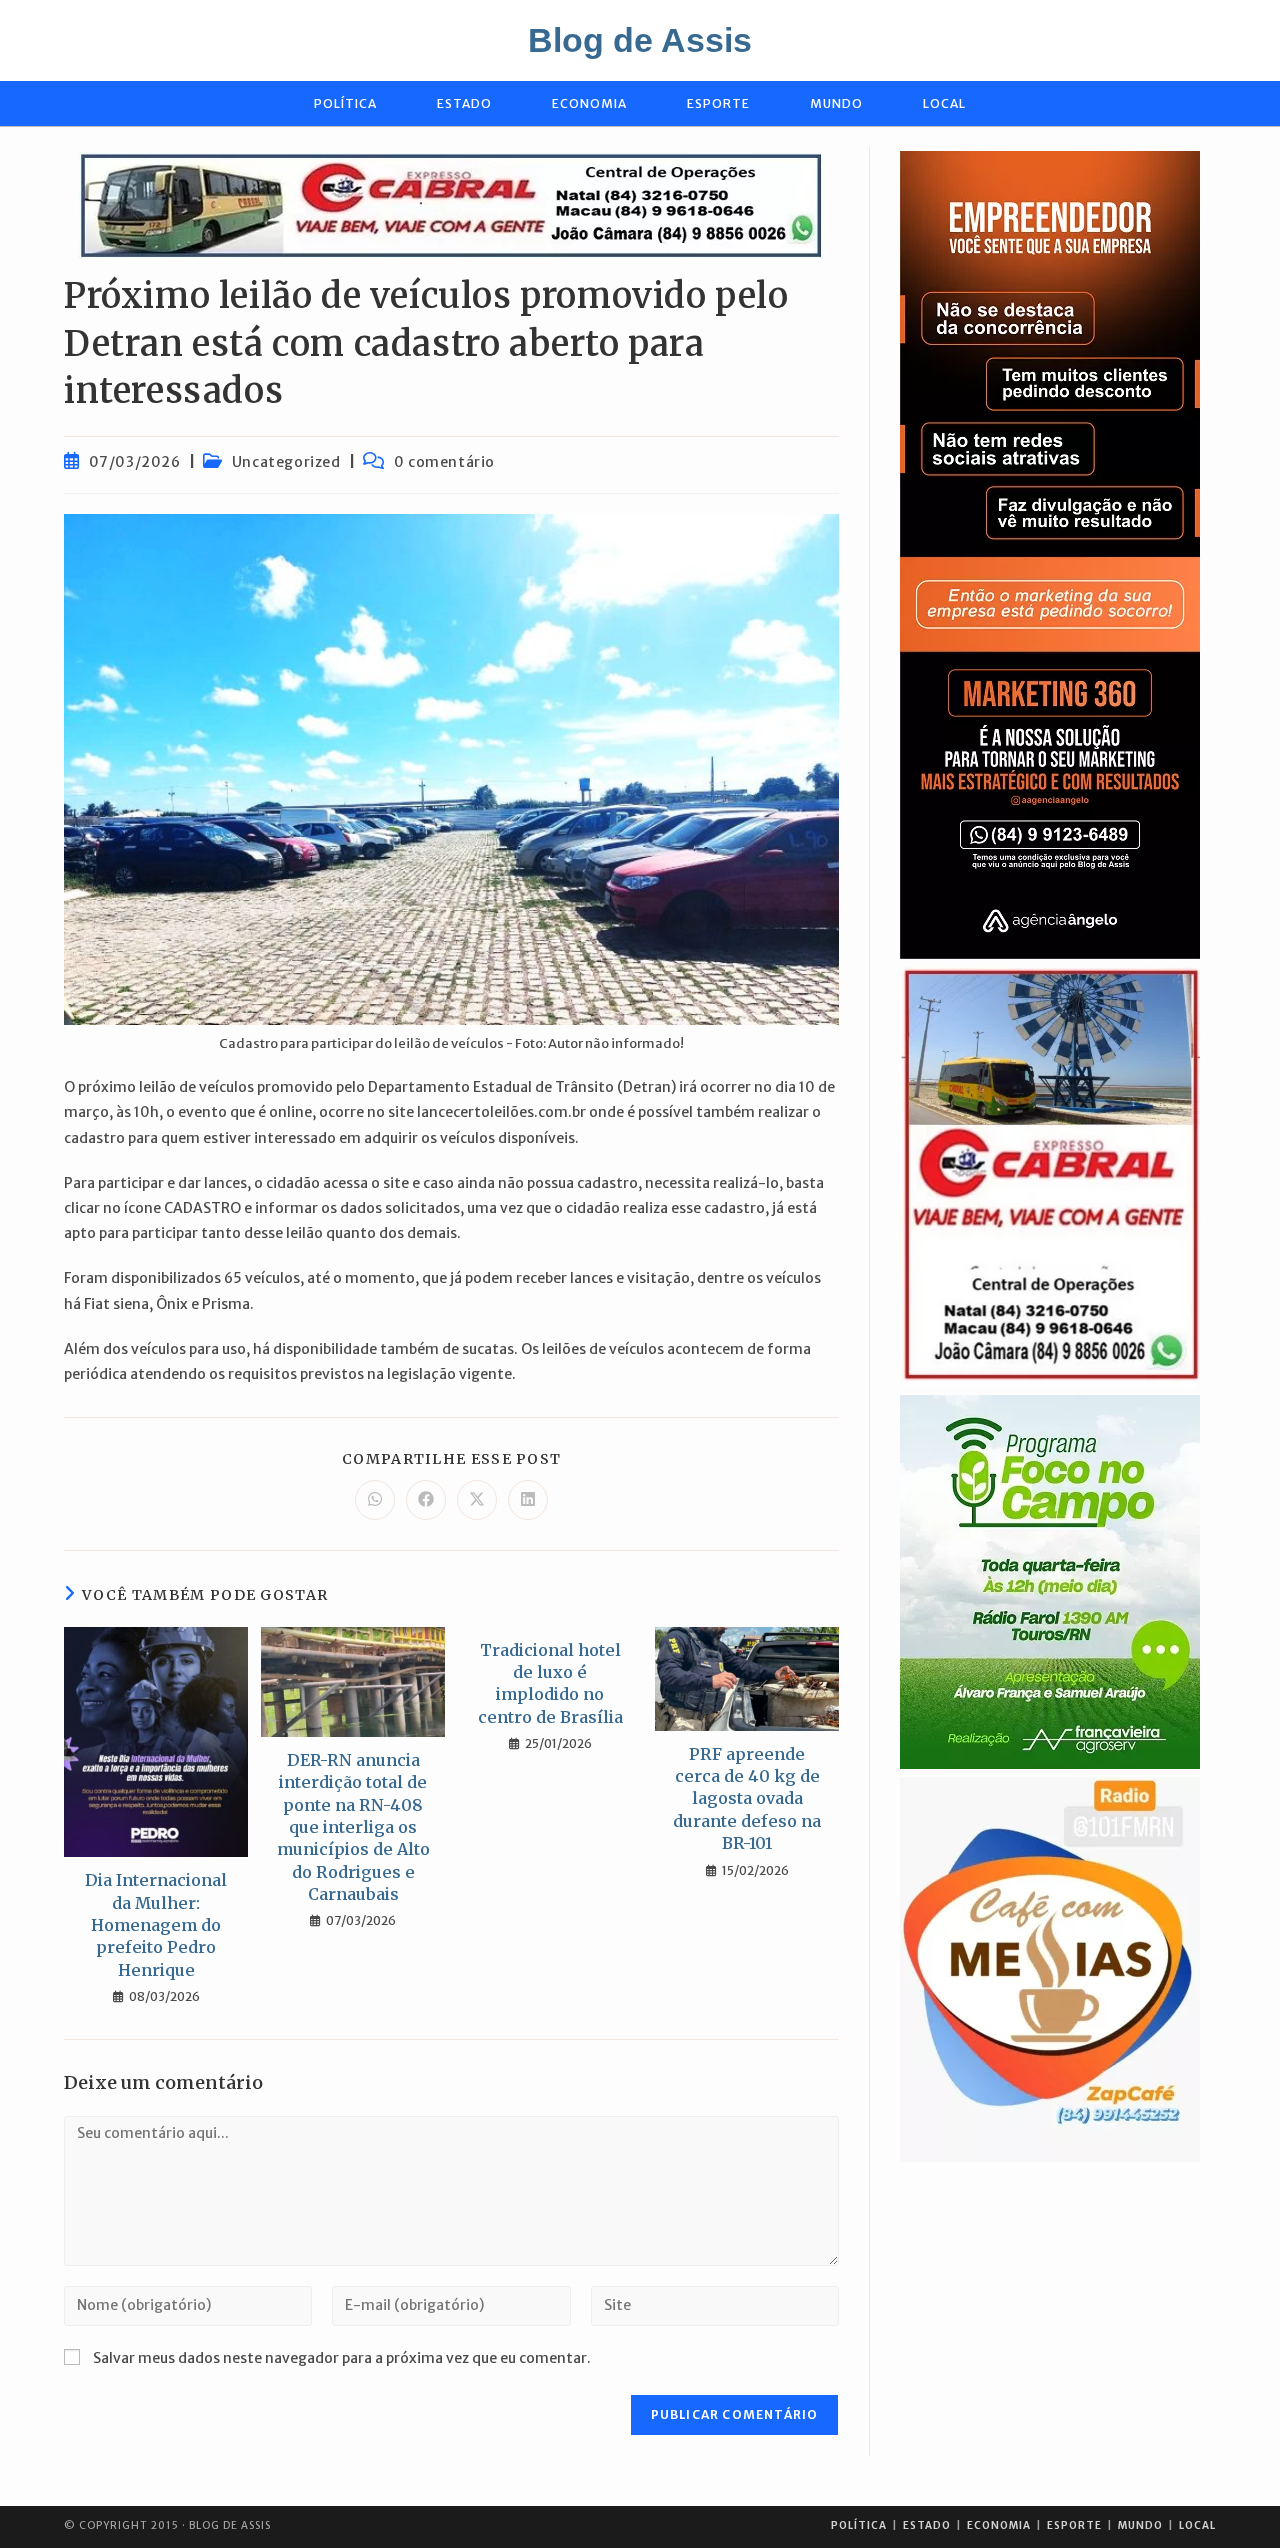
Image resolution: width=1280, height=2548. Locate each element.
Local (1197, 2525)
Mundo (1140, 2525)
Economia (999, 2525)
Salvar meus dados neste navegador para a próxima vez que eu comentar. (342, 2358)
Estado (927, 2525)
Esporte (1074, 2525)
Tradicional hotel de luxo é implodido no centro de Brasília (550, 1683)
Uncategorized (286, 462)
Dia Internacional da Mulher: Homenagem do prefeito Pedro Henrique (156, 1925)
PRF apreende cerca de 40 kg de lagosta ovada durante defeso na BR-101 (747, 1799)
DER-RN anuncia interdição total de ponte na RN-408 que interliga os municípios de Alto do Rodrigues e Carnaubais (353, 1827)
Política (859, 2525)
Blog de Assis (640, 40)
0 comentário (444, 462)
